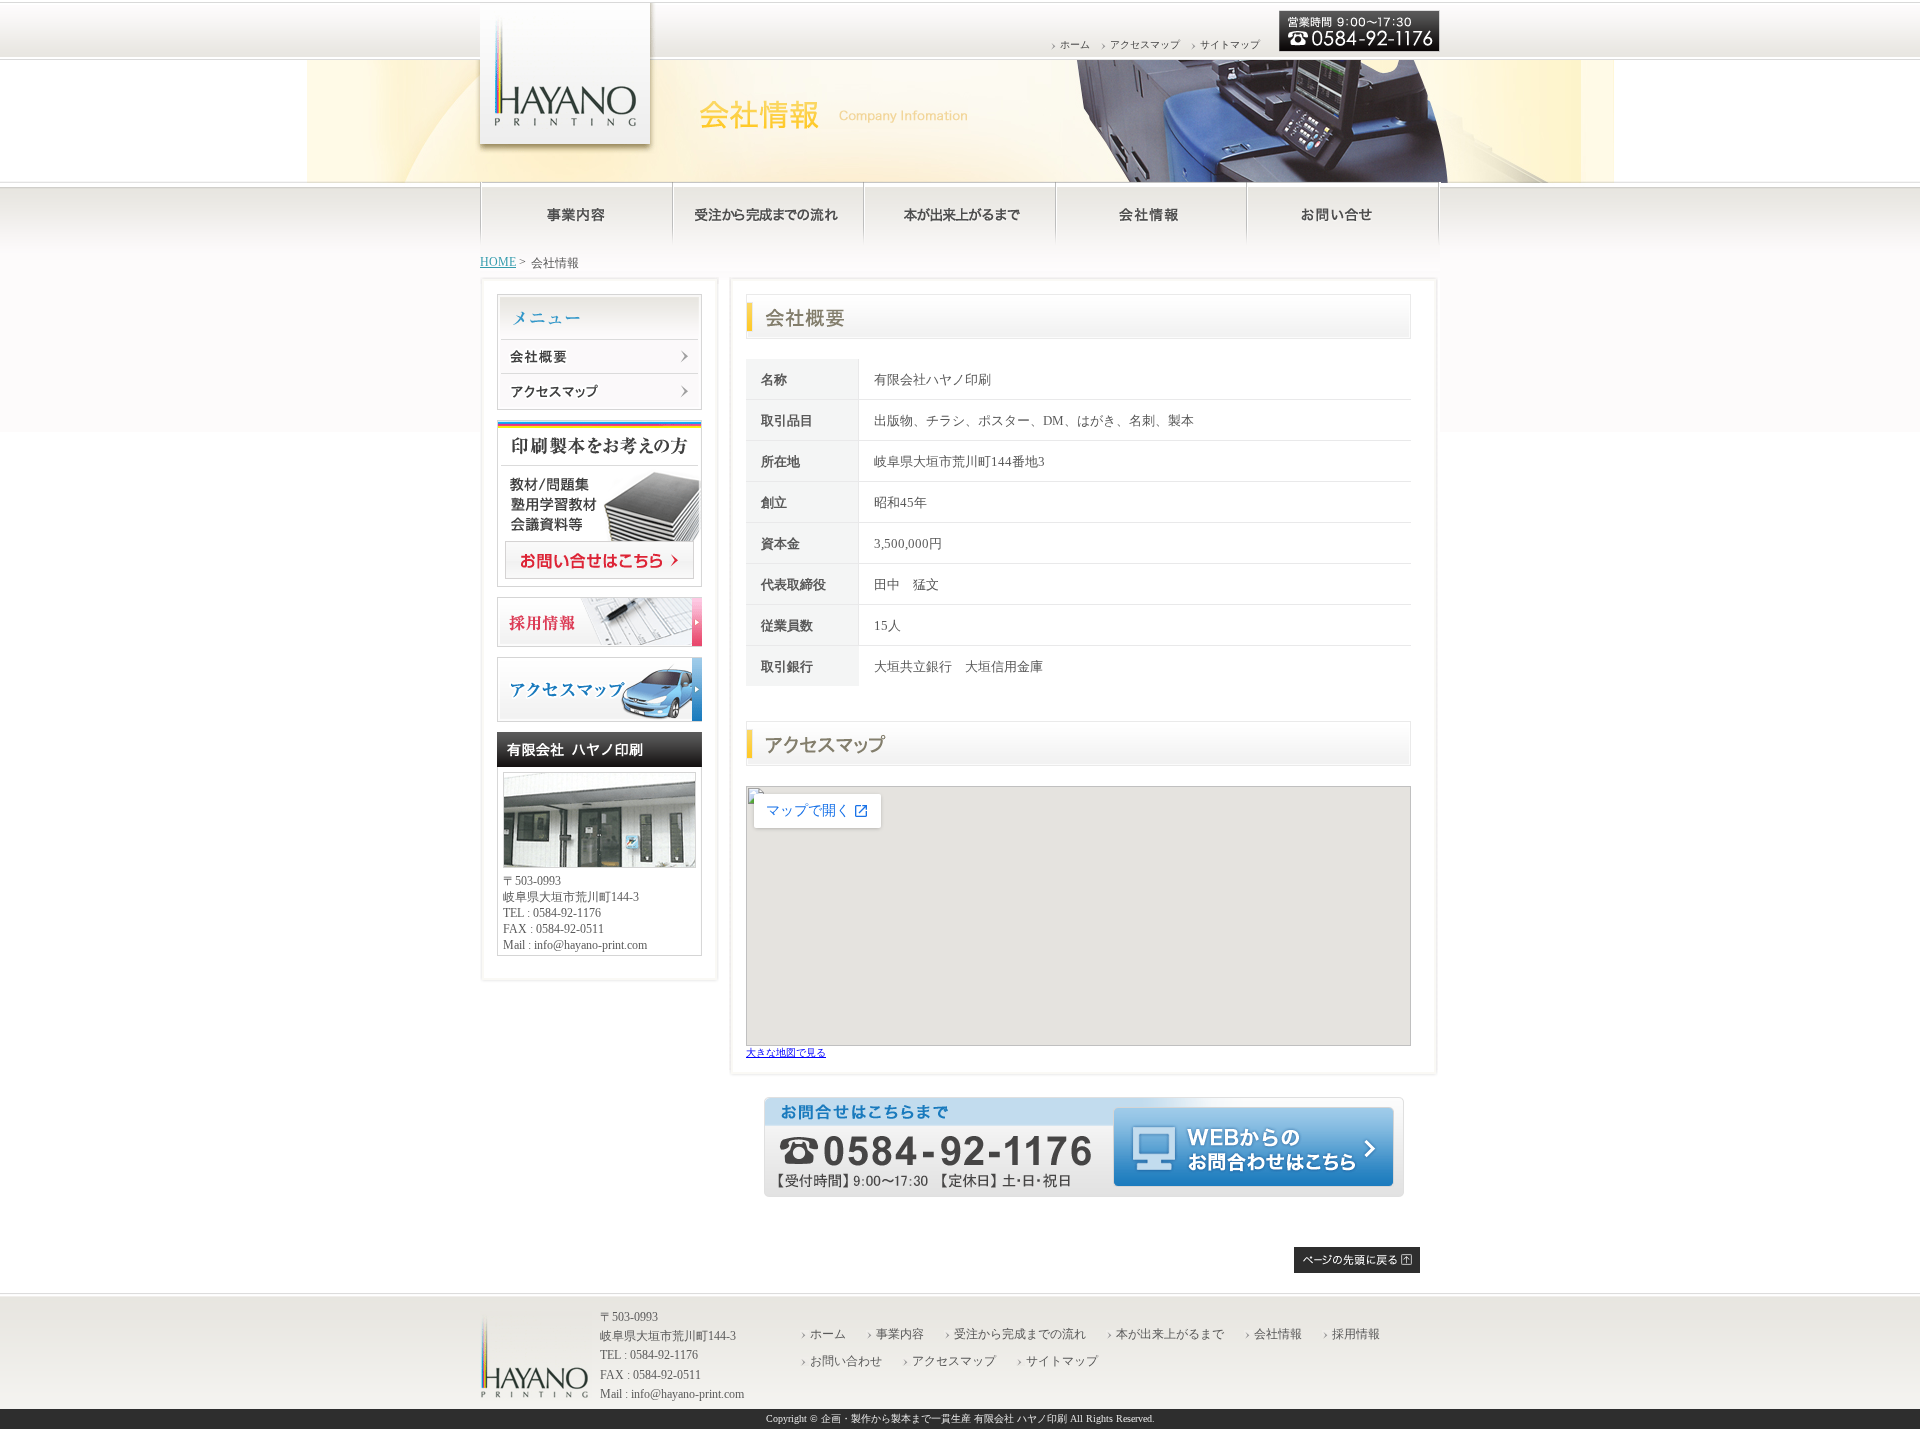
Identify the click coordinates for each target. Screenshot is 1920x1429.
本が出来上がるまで (1170, 1334)
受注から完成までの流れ (1020, 1334)
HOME (498, 262)
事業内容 (900, 1334)
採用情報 (1356, 1334)
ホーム (1075, 44)
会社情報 (1278, 1334)
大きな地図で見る (786, 1052)
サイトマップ (1230, 44)
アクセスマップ (1145, 44)
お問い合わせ (846, 1361)
